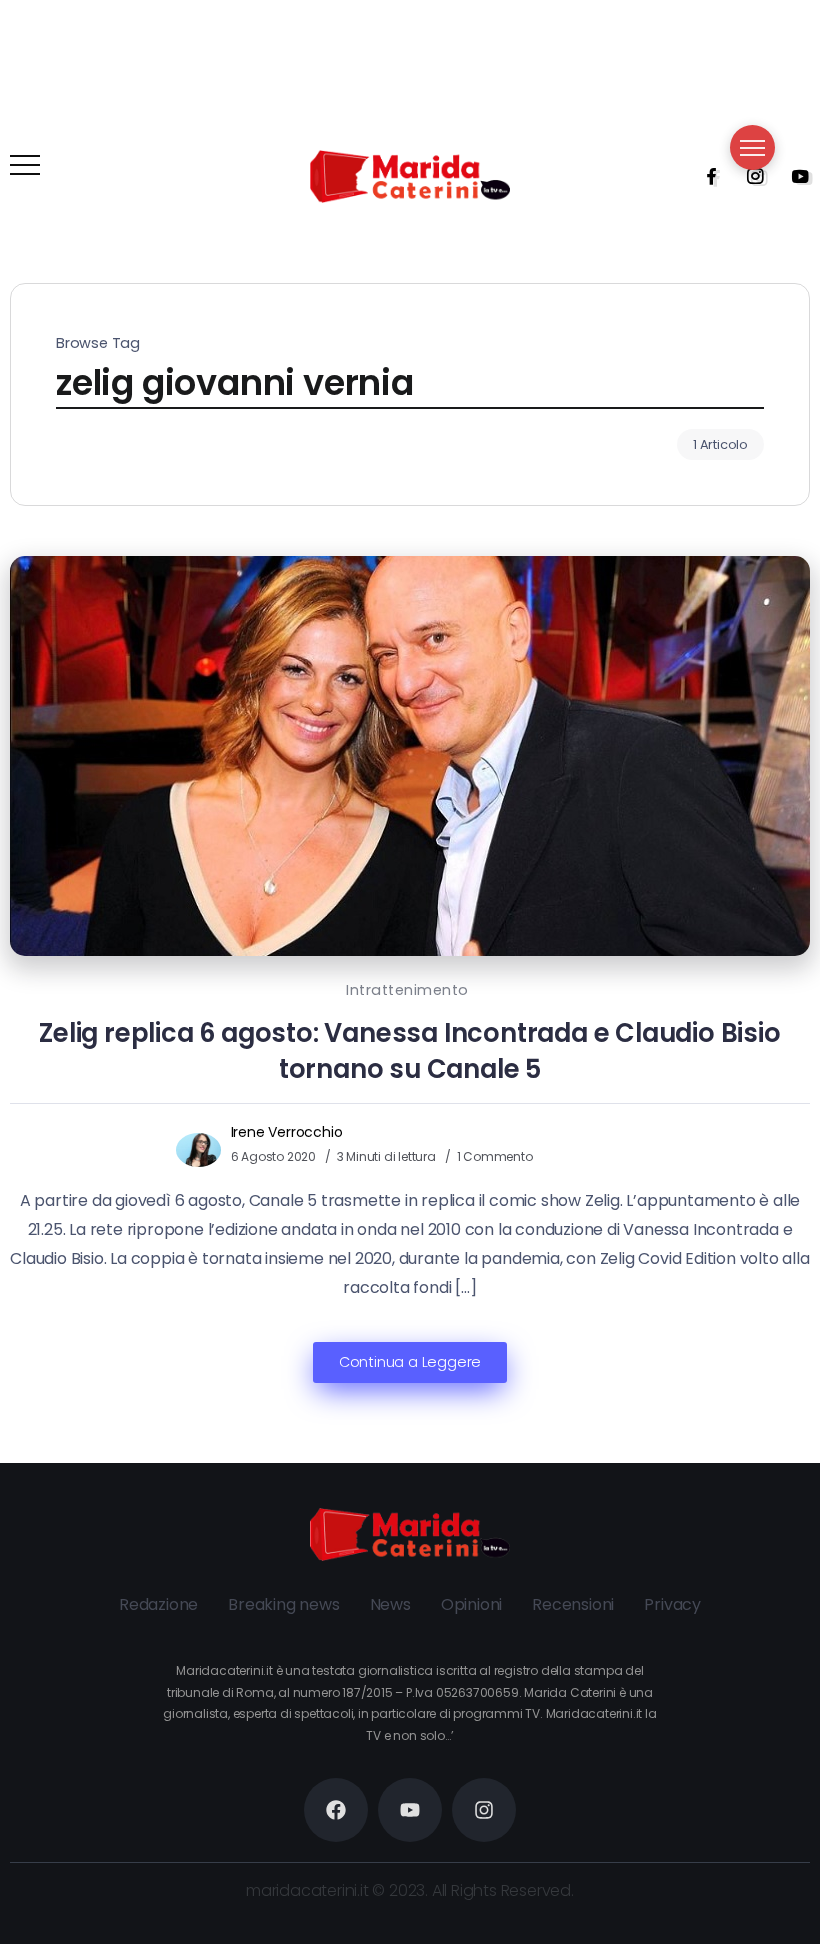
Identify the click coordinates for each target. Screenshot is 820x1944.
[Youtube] (794, 176)
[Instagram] (749, 176)
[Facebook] (705, 176)
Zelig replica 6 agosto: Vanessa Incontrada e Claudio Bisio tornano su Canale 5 (409, 1051)
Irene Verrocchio (287, 1132)
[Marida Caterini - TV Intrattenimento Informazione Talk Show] (410, 175)
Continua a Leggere (410, 1362)
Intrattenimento (407, 990)
